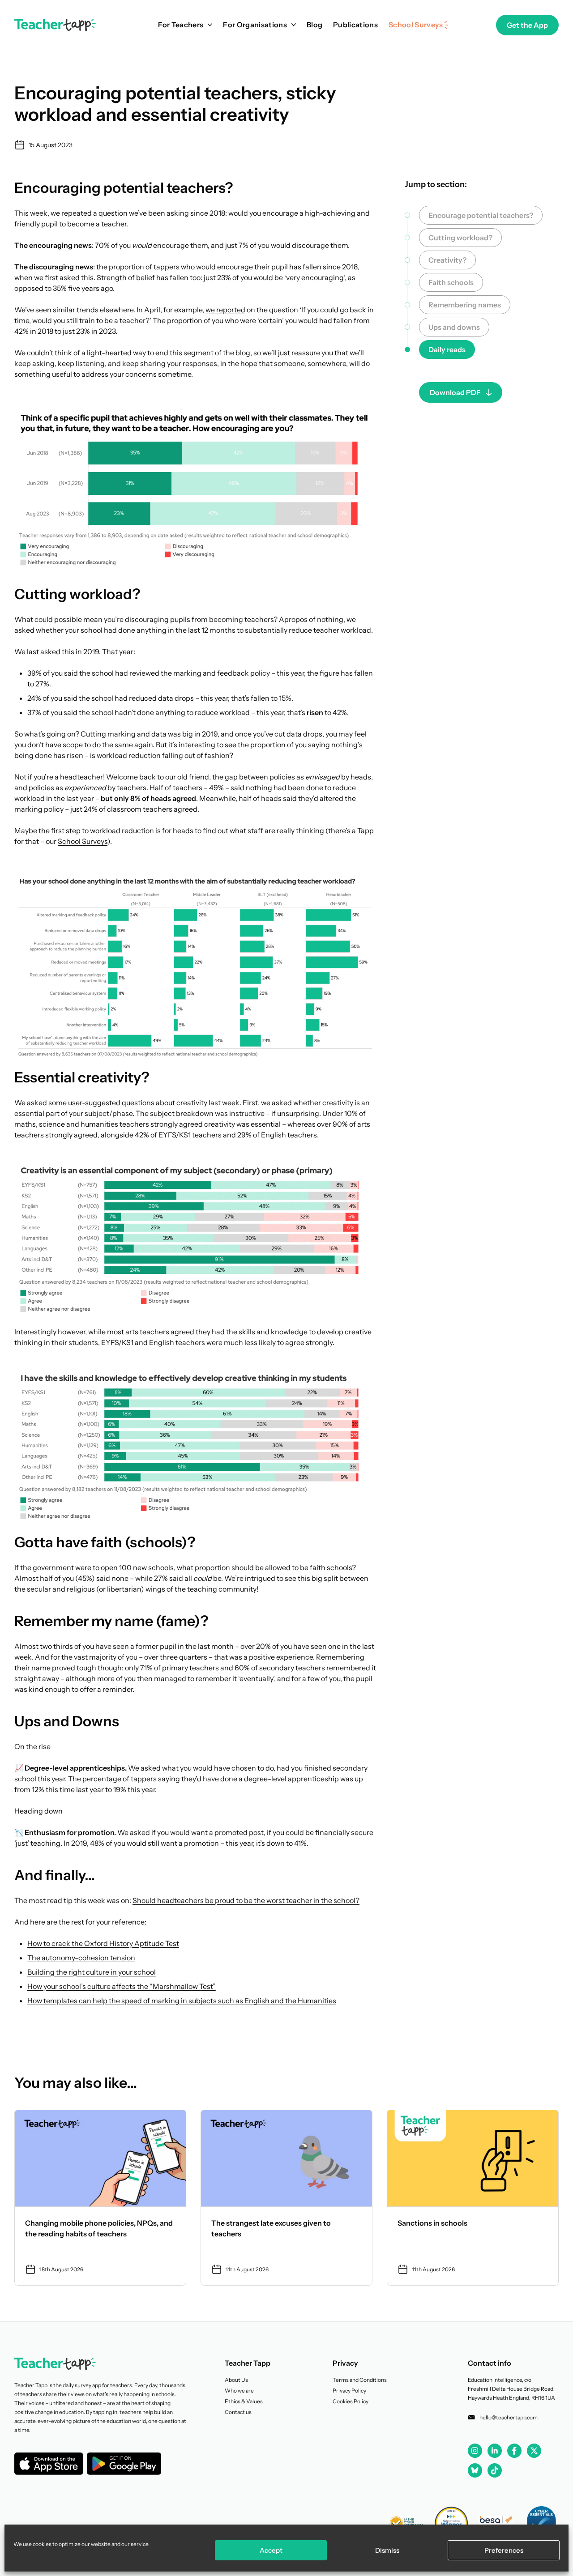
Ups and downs (454, 327)
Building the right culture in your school (92, 1972)
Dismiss (387, 2550)
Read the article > (100, 2198)
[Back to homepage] (55, 25)
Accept (271, 2550)
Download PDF (455, 392)
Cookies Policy (351, 2401)
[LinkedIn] (495, 2450)
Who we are (239, 2391)
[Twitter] (534, 2451)
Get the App (527, 25)
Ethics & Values (244, 2401)
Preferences (504, 2550)
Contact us (238, 2412)
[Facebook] (514, 2451)
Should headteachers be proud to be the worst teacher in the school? (246, 1900)
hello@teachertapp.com (509, 2417)
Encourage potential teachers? (481, 215)
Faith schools (451, 282)
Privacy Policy (349, 2391)
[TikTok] (495, 2470)
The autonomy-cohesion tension (81, 1958)
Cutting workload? (460, 238)
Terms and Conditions (360, 2380)
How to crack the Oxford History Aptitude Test (103, 1943)
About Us (236, 2380)
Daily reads (447, 349)
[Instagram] (475, 2451)
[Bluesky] (475, 2470)
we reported (225, 310)
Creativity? (447, 260)
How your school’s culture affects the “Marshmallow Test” (122, 1986)
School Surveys (83, 841)
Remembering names (465, 305)
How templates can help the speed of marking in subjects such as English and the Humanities (182, 2001)
